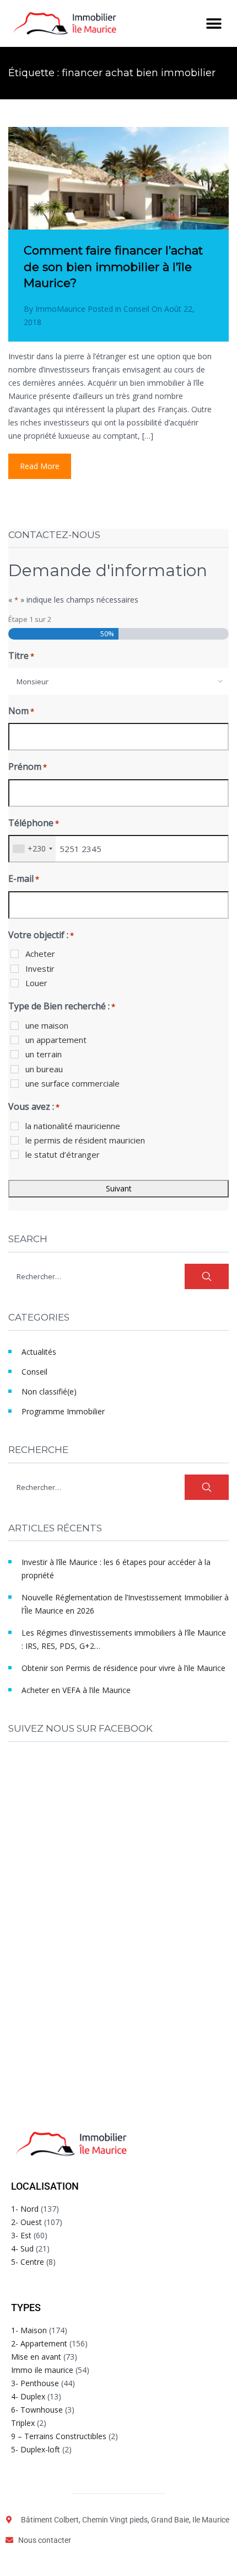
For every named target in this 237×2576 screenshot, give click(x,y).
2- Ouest (26, 2222)
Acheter (40, 954)
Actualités (39, 1352)
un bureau (44, 1069)
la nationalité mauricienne (73, 1126)
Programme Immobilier (63, 1411)
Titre (21, 656)
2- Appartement (39, 2343)
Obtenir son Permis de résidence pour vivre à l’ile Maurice (123, 1668)
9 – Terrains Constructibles (59, 2436)
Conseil (136, 309)
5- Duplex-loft (36, 2449)
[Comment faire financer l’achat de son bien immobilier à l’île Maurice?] (118, 201)
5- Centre (28, 2262)
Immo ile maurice (42, 2370)
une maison (47, 1025)
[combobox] (118, 682)
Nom (21, 711)
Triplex (23, 2423)
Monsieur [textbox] (33, 682)
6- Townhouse (37, 2410)
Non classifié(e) (49, 1391)
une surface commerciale (72, 1083)
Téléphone (34, 823)
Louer (36, 983)
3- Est (21, 2235)
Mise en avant (36, 2357)
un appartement (56, 1040)
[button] (214, 23)
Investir (40, 968)
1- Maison (29, 2330)
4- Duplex (28, 2396)
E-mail (24, 879)
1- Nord (25, 2209)
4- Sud (22, 2248)
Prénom (28, 767)
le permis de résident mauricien (85, 1140)
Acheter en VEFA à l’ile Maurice (76, 1690)
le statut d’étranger (63, 1154)
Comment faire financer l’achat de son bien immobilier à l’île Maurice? (113, 267)
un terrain (44, 1054)
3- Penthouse (35, 2383)
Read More (40, 466)
